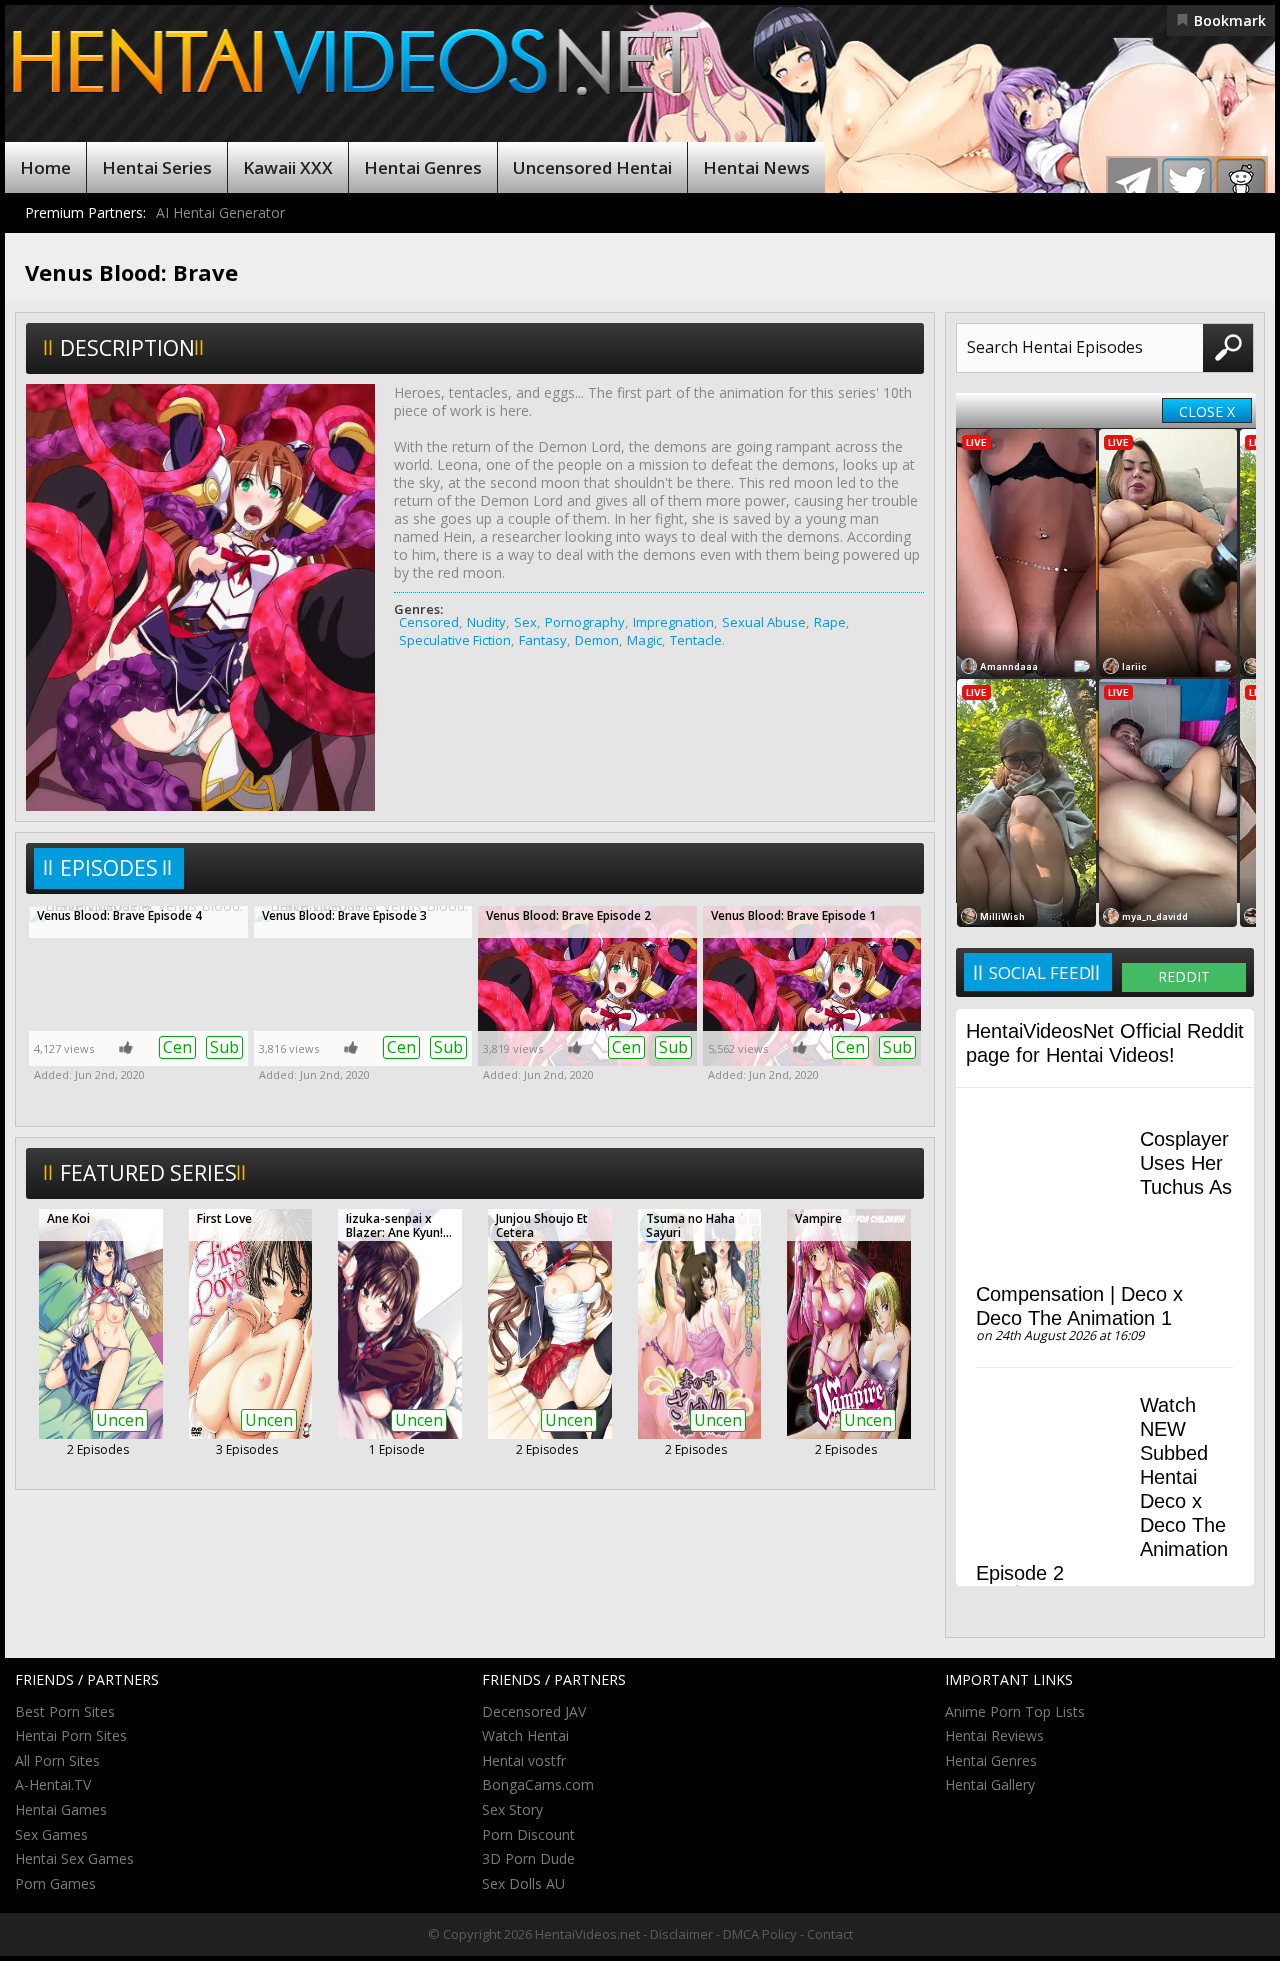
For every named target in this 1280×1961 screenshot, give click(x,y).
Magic (644, 640)
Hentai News (756, 167)
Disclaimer (681, 1934)
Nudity (486, 622)
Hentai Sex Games (74, 1858)
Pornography (585, 622)
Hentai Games (61, 1809)
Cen (177, 1047)
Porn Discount (528, 1834)
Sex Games (51, 1834)
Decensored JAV (534, 1711)
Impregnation (673, 622)
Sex (525, 622)
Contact (830, 1934)
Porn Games (55, 1883)
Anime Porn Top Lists (1015, 1711)
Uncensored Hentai (592, 167)
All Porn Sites (57, 1760)
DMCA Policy (760, 1934)
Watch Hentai (525, 1735)
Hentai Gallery (990, 1784)
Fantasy (543, 640)
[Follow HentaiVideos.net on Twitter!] (1187, 183)
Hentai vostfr (524, 1760)
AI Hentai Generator (220, 212)
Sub (224, 1047)
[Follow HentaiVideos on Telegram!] (1133, 183)
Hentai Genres (423, 167)
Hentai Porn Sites (71, 1735)
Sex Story (512, 1809)
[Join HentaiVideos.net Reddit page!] (1241, 183)
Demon (597, 640)
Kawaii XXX (288, 167)
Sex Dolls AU (523, 1883)
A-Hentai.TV (53, 1784)
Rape (830, 622)
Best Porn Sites (65, 1711)
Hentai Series (157, 167)
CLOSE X (1207, 411)
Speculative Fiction (455, 640)
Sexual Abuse (764, 622)
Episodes (109, 868)
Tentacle (696, 640)
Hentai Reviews (994, 1735)
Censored (429, 622)
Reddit (1184, 976)
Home (45, 167)
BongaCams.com (538, 1784)
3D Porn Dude (528, 1858)
